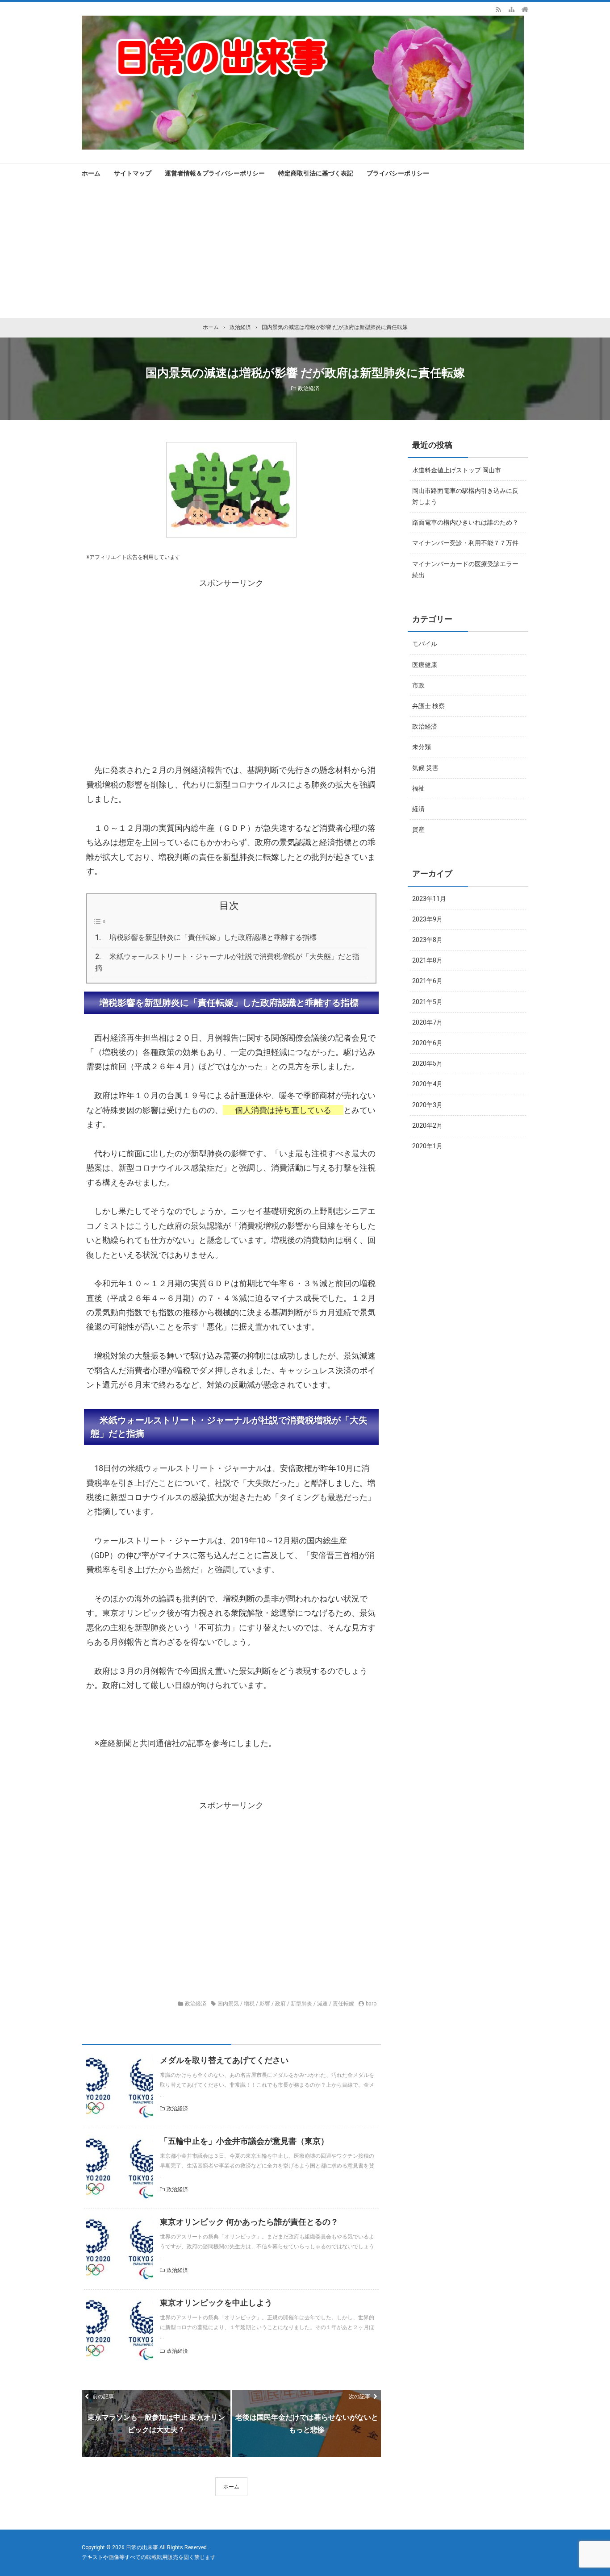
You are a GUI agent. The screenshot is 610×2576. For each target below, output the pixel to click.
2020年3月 (427, 1105)
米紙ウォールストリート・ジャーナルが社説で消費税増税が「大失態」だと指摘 (227, 962)
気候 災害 (425, 768)
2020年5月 (427, 1063)
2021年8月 (427, 960)
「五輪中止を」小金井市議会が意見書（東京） (244, 2141)
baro (371, 2004)
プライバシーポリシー (398, 173)
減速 (322, 2004)
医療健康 (425, 665)
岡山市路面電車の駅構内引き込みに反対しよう (465, 496)
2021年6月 (427, 981)
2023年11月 (429, 899)
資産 (418, 829)
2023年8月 (427, 940)
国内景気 (228, 2004)
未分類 (422, 747)
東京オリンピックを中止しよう (216, 2303)
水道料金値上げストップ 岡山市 (457, 470)
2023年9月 (427, 919)
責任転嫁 (343, 2004)
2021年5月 (427, 1002)
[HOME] (525, 9)
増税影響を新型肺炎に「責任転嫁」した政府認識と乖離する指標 (213, 937)
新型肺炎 (301, 2004)
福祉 (418, 788)
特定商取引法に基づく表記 (316, 173)
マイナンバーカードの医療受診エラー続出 (465, 569)
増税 (249, 2004)
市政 (418, 685)
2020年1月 (427, 1146)
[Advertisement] (305, 251)
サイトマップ (133, 173)
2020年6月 (427, 1043)
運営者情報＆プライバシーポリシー (215, 173)
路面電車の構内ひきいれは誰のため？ (465, 522)
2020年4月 (427, 1084)
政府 (280, 2004)
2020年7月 (427, 1022)
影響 (265, 2004)
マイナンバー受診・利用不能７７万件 (465, 543)
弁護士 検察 (428, 706)
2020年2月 (427, 1125)
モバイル (425, 644)
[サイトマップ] (512, 9)
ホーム (91, 173)
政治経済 (309, 388)
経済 (418, 809)
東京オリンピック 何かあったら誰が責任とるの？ (249, 2222)
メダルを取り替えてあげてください (224, 2060)
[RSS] (498, 9)
